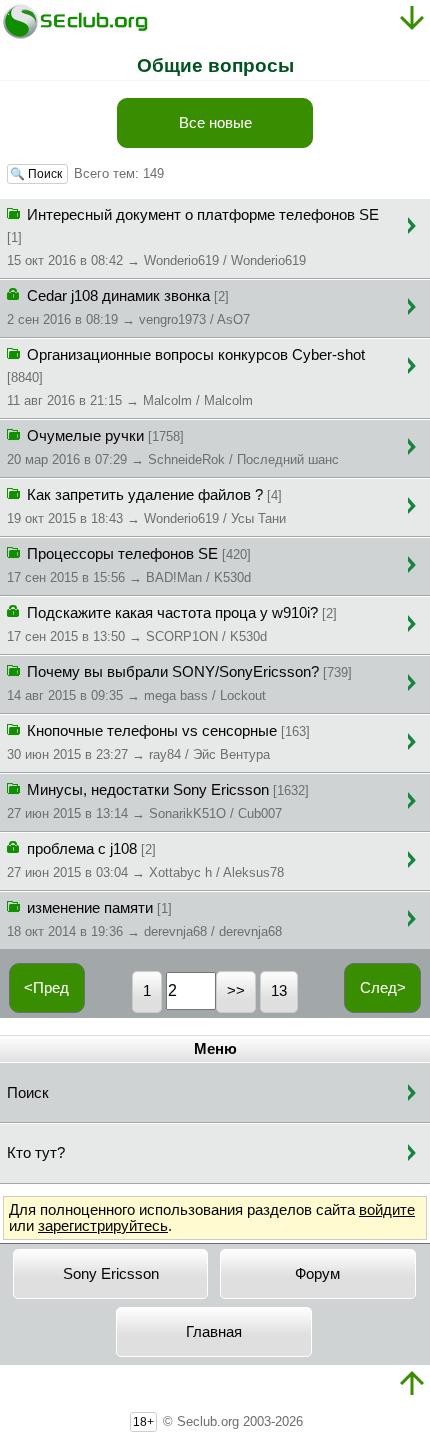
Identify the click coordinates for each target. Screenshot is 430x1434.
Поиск (28, 1093)
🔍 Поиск (37, 174)
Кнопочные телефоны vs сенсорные (158, 742)
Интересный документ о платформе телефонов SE (193, 237)
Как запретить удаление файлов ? (146, 506)
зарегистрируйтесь (103, 1226)
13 (279, 991)
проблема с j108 (145, 860)
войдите (387, 1210)
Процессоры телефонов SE (129, 565)
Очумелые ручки (173, 447)
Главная (214, 1332)
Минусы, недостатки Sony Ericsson (158, 801)
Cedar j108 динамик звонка (128, 307)
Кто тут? (36, 1153)
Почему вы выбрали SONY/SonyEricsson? (179, 683)
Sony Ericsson (111, 1274)
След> (383, 988)
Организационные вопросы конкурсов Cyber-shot (186, 377)
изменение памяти (144, 919)
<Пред (46, 988)
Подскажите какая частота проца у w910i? (172, 624)
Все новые (215, 123)
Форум (317, 1274)
